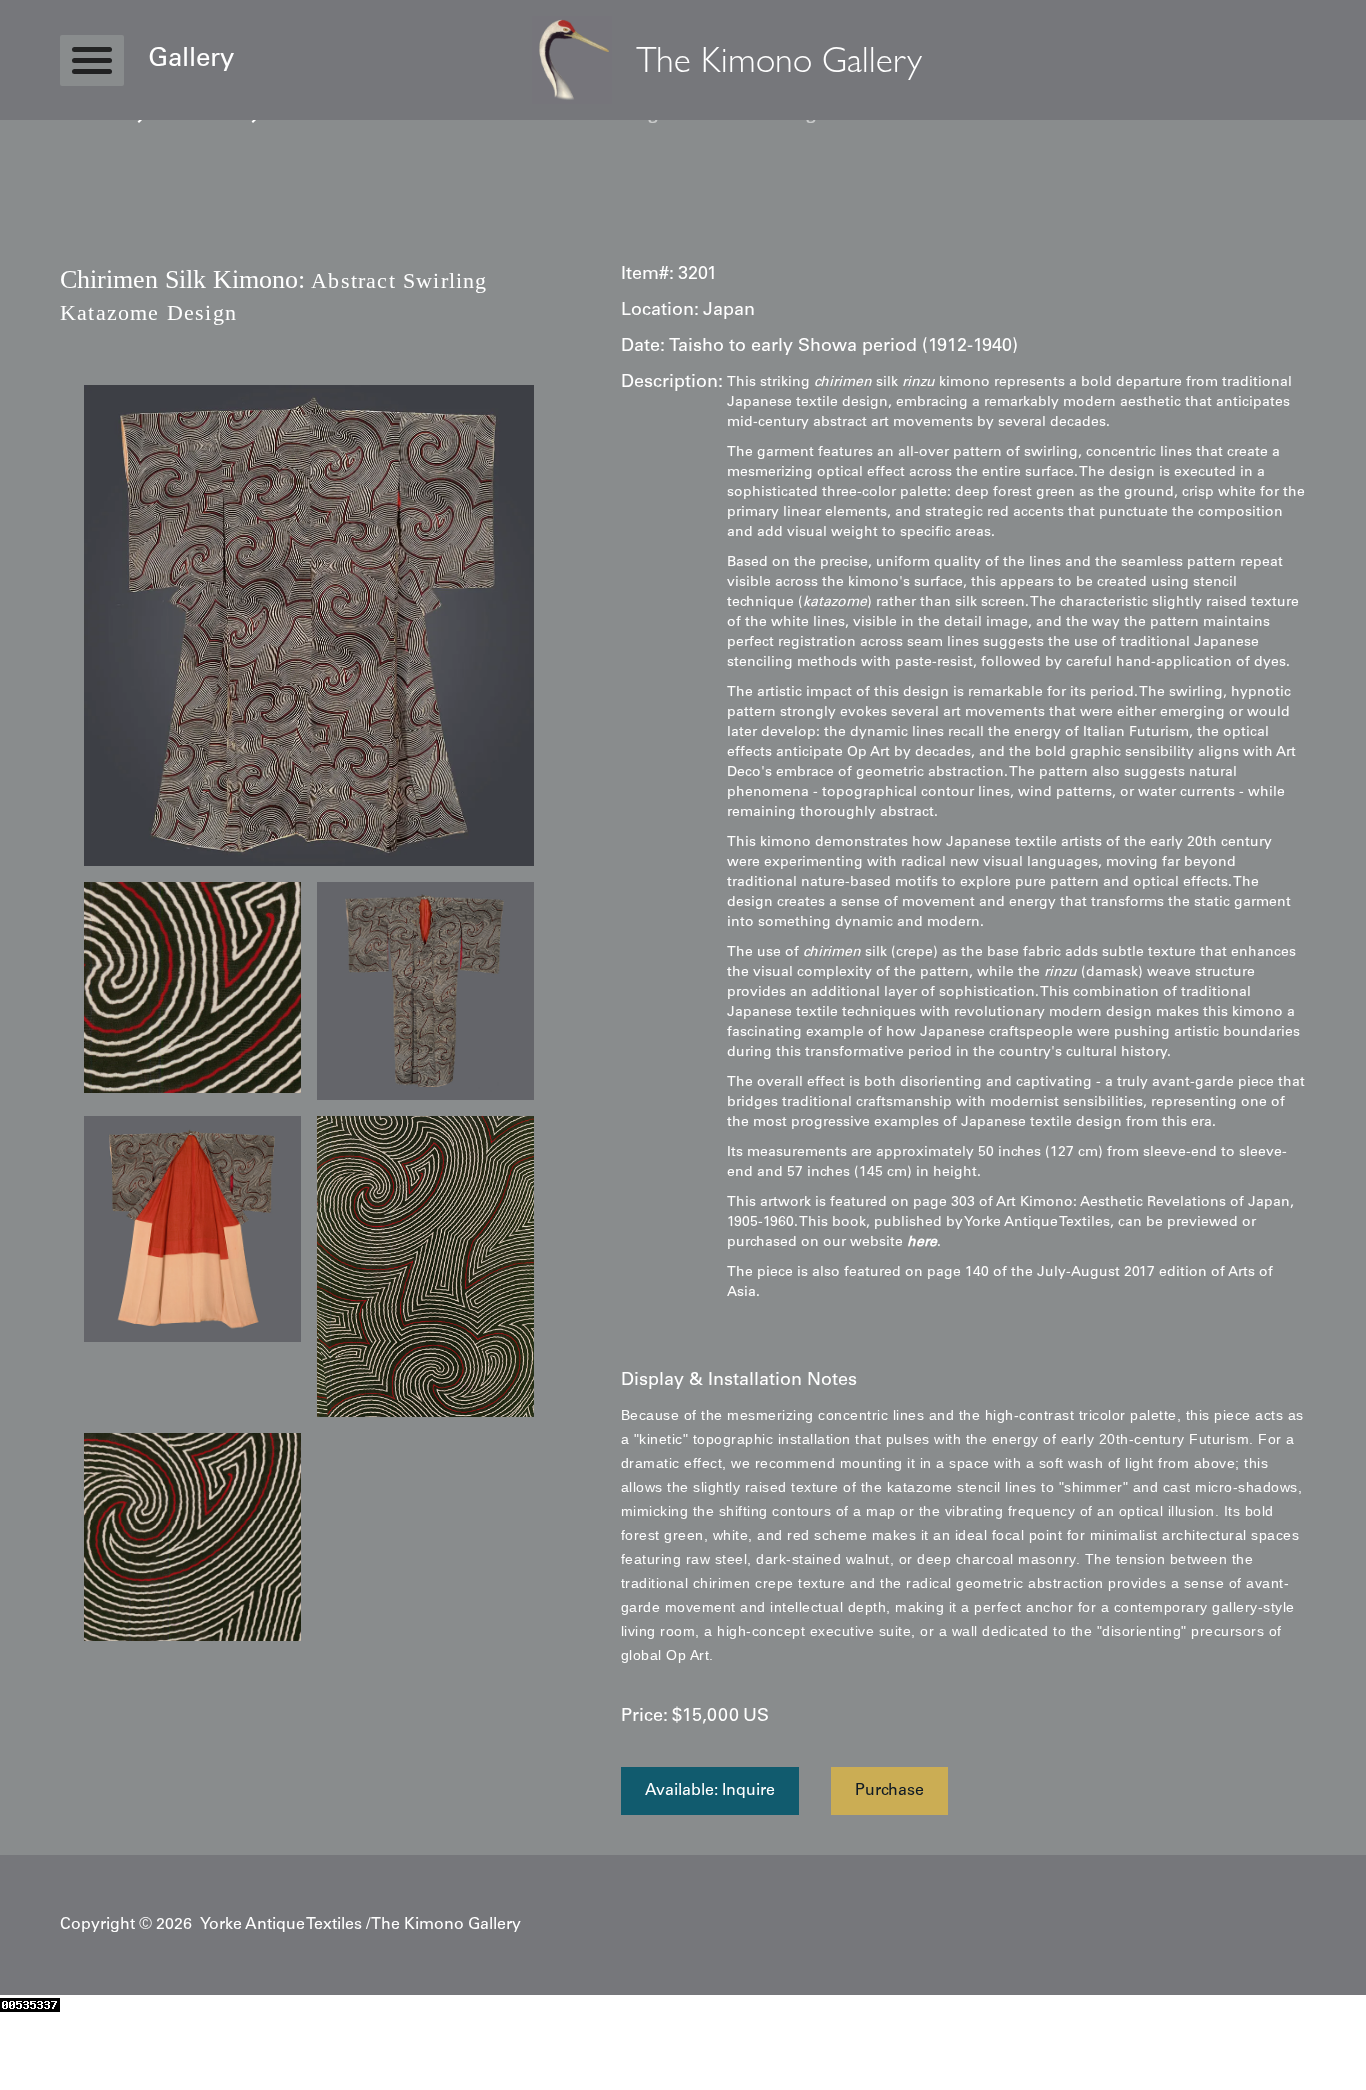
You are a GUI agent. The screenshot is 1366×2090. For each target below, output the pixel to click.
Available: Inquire (710, 1791)
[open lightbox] (309, 625)
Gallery (191, 60)
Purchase (889, 1791)
